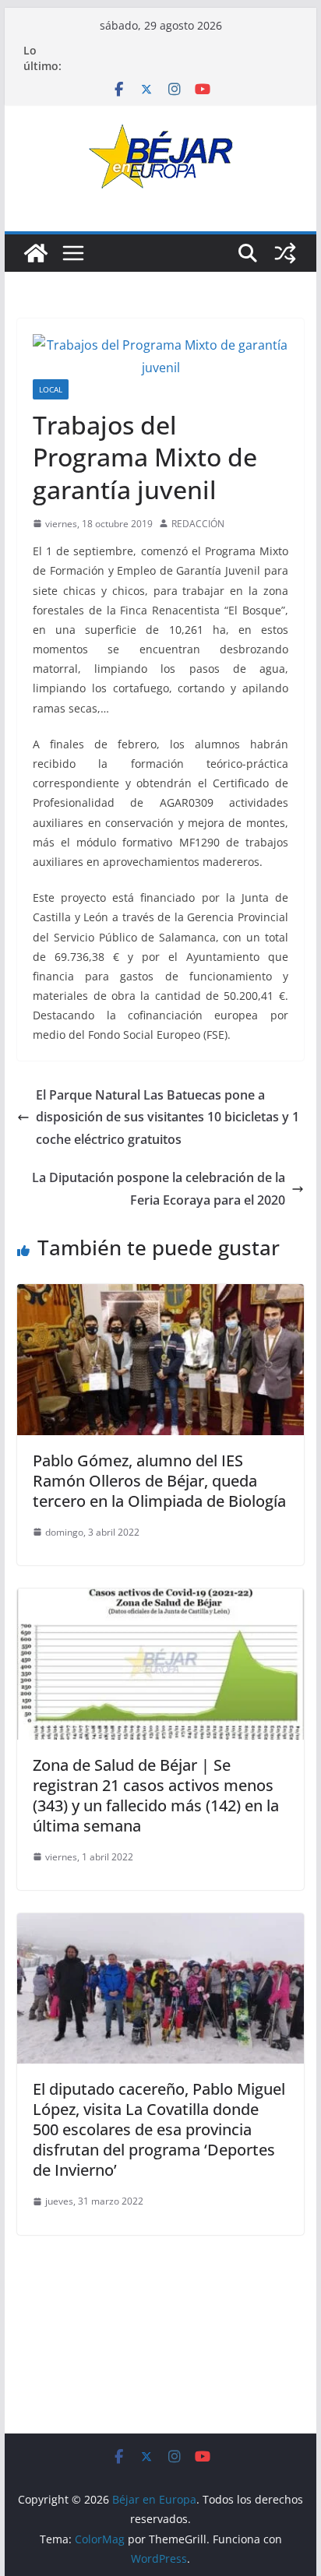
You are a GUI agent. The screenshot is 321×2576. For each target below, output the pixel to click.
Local (51, 389)
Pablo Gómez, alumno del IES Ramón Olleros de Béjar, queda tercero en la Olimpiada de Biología (159, 1481)
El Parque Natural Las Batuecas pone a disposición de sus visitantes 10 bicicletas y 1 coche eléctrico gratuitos (168, 1117)
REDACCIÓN (198, 524)
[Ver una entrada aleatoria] (285, 253)
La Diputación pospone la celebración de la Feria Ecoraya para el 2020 (159, 1189)
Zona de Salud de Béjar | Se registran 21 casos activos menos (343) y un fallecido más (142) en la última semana (156, 1795)
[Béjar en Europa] (36, 253)
